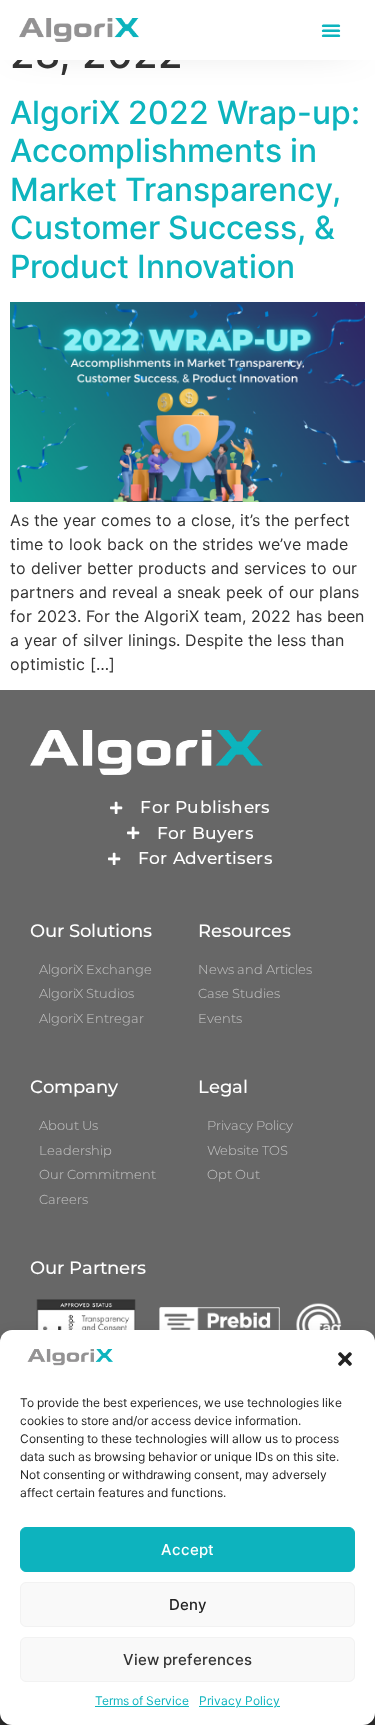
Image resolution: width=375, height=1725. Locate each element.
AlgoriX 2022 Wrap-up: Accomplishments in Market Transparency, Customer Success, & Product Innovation (185, 189)
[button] (345, 1359)
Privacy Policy (239, 1700)
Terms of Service (142, 1700)
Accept (187, 1549)
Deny (188, 1604)
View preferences (187, 1659)
